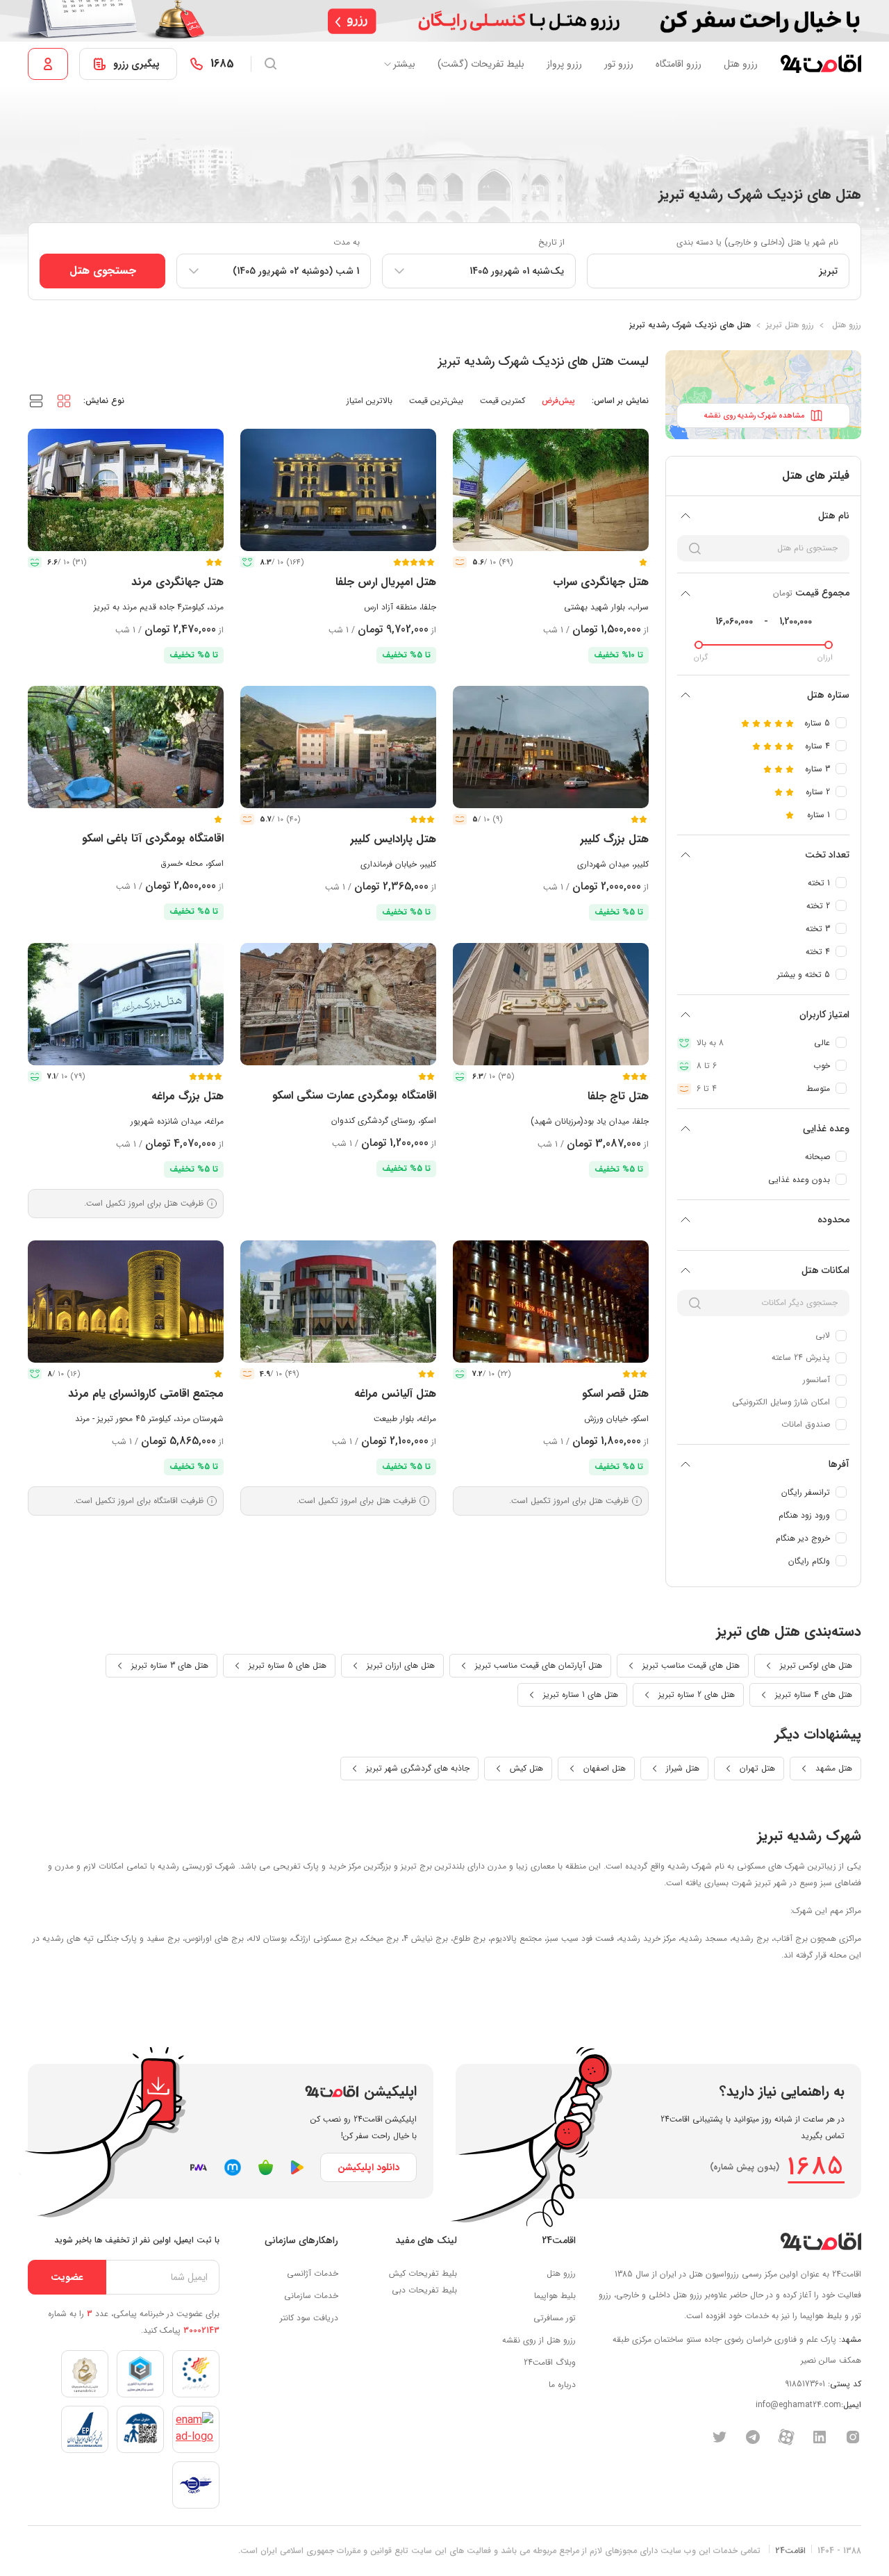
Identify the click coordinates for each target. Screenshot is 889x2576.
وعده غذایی (826, 1129)
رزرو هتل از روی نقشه (539, 2340)
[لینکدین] (820, 2436)
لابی (823, 1335)
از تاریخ (551, 242)
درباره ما (562, 2385)
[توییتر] (720, 2436)
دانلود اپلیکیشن (368, 2167)
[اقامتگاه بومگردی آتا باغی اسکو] (126, 747)
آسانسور (816, 1380)
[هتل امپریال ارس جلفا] (338, 490)
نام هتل (834, 516)
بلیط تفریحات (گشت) (481, 64)
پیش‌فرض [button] (558, 401)
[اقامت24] (821, 2241)
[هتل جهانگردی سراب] (551, 490)
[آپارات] (786, 2436)
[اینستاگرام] (853, 2436)
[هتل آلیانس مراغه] (338, 1302)
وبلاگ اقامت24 (550, 2362)
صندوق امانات (806, 1424)
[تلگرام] (753, 2436)
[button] (64, 400)
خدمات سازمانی (311, 2296)
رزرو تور (619, 64)
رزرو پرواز (564, 64)
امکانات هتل (825, 1270)
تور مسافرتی (555, 2318)
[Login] (48, 64)
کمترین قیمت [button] (502, 401)
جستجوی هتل (103, 271)
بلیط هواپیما (555, 2296)
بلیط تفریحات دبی (424, 2290)
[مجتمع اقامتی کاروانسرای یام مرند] (126, 1302)
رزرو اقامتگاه (679, 64)
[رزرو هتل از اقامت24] (821, 64)
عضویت (67, 2277)
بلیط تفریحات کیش (423, 2273)
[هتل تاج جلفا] (551, 1004)
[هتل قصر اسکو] (551, 1302)
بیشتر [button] (404, 64)
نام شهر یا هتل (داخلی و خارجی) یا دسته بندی (757, 242)
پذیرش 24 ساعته (801, 1357)
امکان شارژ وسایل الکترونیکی (781, 1402)
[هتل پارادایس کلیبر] (338, 747)
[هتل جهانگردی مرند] (126, 490)
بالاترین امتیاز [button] (369, 401)
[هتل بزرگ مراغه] (126, 1004)
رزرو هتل (741, 64)
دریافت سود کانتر (309, 2318)
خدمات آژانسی (313, 2273)
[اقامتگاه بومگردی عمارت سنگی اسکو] (338, 1004)
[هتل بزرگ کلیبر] (551, 747)
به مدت (347, 242)
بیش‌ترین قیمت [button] (436, 401)
